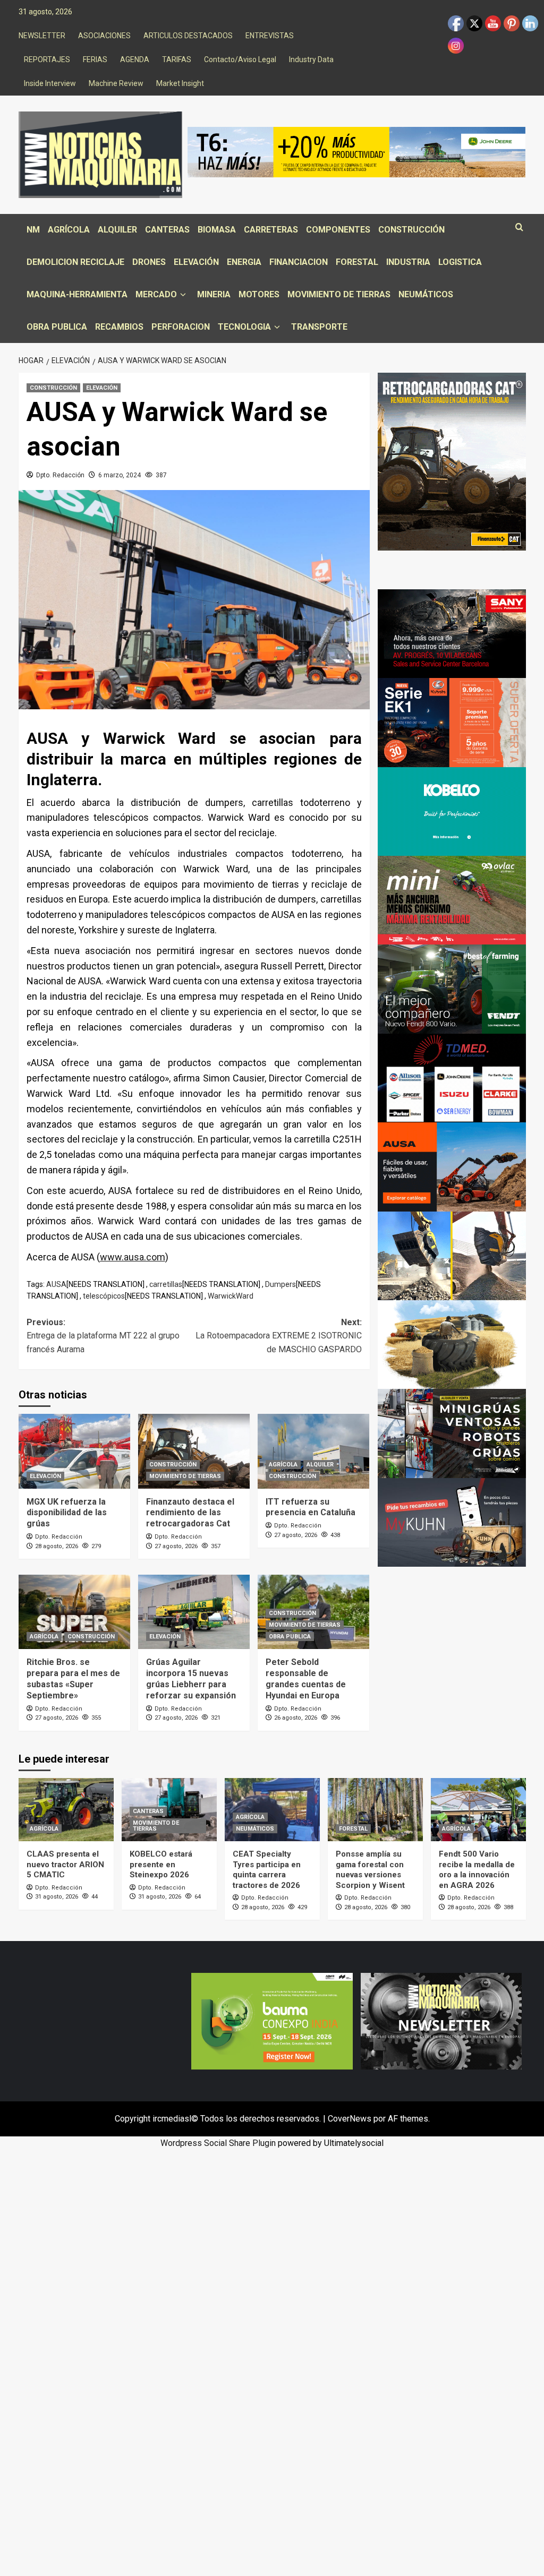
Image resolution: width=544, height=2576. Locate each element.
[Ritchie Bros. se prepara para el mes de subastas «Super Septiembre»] (74, 1612)
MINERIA (214, 294)
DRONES (149, 262)
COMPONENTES (338, 230)
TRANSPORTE (319, 327)
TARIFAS (177, 59)
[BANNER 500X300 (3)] (452, 1433)
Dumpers (280, 1284)
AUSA (56, 1284)
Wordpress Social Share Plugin (219, 2143)
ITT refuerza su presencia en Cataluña (311, 1507)
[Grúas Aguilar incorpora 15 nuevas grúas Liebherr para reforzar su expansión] (194, 1612)
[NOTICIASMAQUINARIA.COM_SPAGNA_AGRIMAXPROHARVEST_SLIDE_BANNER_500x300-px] (452, 1344)
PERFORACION (181, 327)
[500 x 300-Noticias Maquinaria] (272, 2020)
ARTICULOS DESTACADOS (188, 36)
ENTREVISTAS (270, 36)
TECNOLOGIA (244, 327)
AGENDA (135, 59)
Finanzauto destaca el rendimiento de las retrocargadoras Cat (190, 1513)
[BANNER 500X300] (441, 2020)
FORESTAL (357, 262)
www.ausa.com (133, 1257)
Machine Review (116, 83)
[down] (183, 295)
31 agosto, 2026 (57, 1897)
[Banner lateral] (452, 1522)
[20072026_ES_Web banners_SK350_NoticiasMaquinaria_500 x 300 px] (452, 811)
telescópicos (104, 1296)
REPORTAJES (47, 59)
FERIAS (95, 59)
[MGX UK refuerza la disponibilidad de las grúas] (74, 1451)
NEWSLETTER (42, 36)
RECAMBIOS (119, 327)
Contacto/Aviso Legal (240, 59)
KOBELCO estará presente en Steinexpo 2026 (161, 1864)
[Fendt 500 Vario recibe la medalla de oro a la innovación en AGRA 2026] (478, 1810)
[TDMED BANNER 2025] (452, 1077)
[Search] (519, 227)
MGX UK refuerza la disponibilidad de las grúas (67, 1513)
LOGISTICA (460, 262)
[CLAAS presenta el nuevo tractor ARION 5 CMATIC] (66, 1810)
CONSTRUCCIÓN (411, 230)
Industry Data (311, 59)
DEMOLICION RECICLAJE (75, 262)
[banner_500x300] (452, 722)
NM (33, 230)
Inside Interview (50, 83)
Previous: (103, 1336)
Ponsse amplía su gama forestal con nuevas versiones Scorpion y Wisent (370, 1870)
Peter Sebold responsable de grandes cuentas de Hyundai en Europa (306, 1678)
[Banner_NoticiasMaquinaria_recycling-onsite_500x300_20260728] (452, 1255)
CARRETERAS (271, 230)
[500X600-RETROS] (452, 461)
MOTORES (259, 294)
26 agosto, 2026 (296, 1718)
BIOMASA (217, 230)
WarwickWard (231, 1296)
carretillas (166, 1284)
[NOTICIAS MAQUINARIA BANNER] (452, 900)
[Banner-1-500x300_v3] (452, 1166)
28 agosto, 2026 (57, 1546)
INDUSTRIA (408, 262)
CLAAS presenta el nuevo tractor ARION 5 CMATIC (65, 1864)
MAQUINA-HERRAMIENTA (77, 294)
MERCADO (156, 294)
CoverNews (350, 2119)
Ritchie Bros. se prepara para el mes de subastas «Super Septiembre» (73, 1678)
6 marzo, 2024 (120, 475)
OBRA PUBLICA (57, 327)
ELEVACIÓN (196, 262)
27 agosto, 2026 (176, 1546)
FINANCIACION (299, 262)
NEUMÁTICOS (426, 294)
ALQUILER (117, 230)
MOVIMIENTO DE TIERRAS (339, 294)
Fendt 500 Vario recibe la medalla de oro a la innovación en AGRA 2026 (477, 1870)
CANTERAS (167, 230)
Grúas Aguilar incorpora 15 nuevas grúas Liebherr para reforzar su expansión (191, 1678)
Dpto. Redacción (60, 475)
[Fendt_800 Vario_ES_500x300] (452, 988)
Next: (279, 1336)
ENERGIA (244, 262)
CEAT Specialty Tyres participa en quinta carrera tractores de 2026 (267, 1870)
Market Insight (180, 83)
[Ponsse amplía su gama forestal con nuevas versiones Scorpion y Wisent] (375, 1810)
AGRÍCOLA (69, 230)
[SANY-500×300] (452, 633)
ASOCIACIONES (104, 36)
